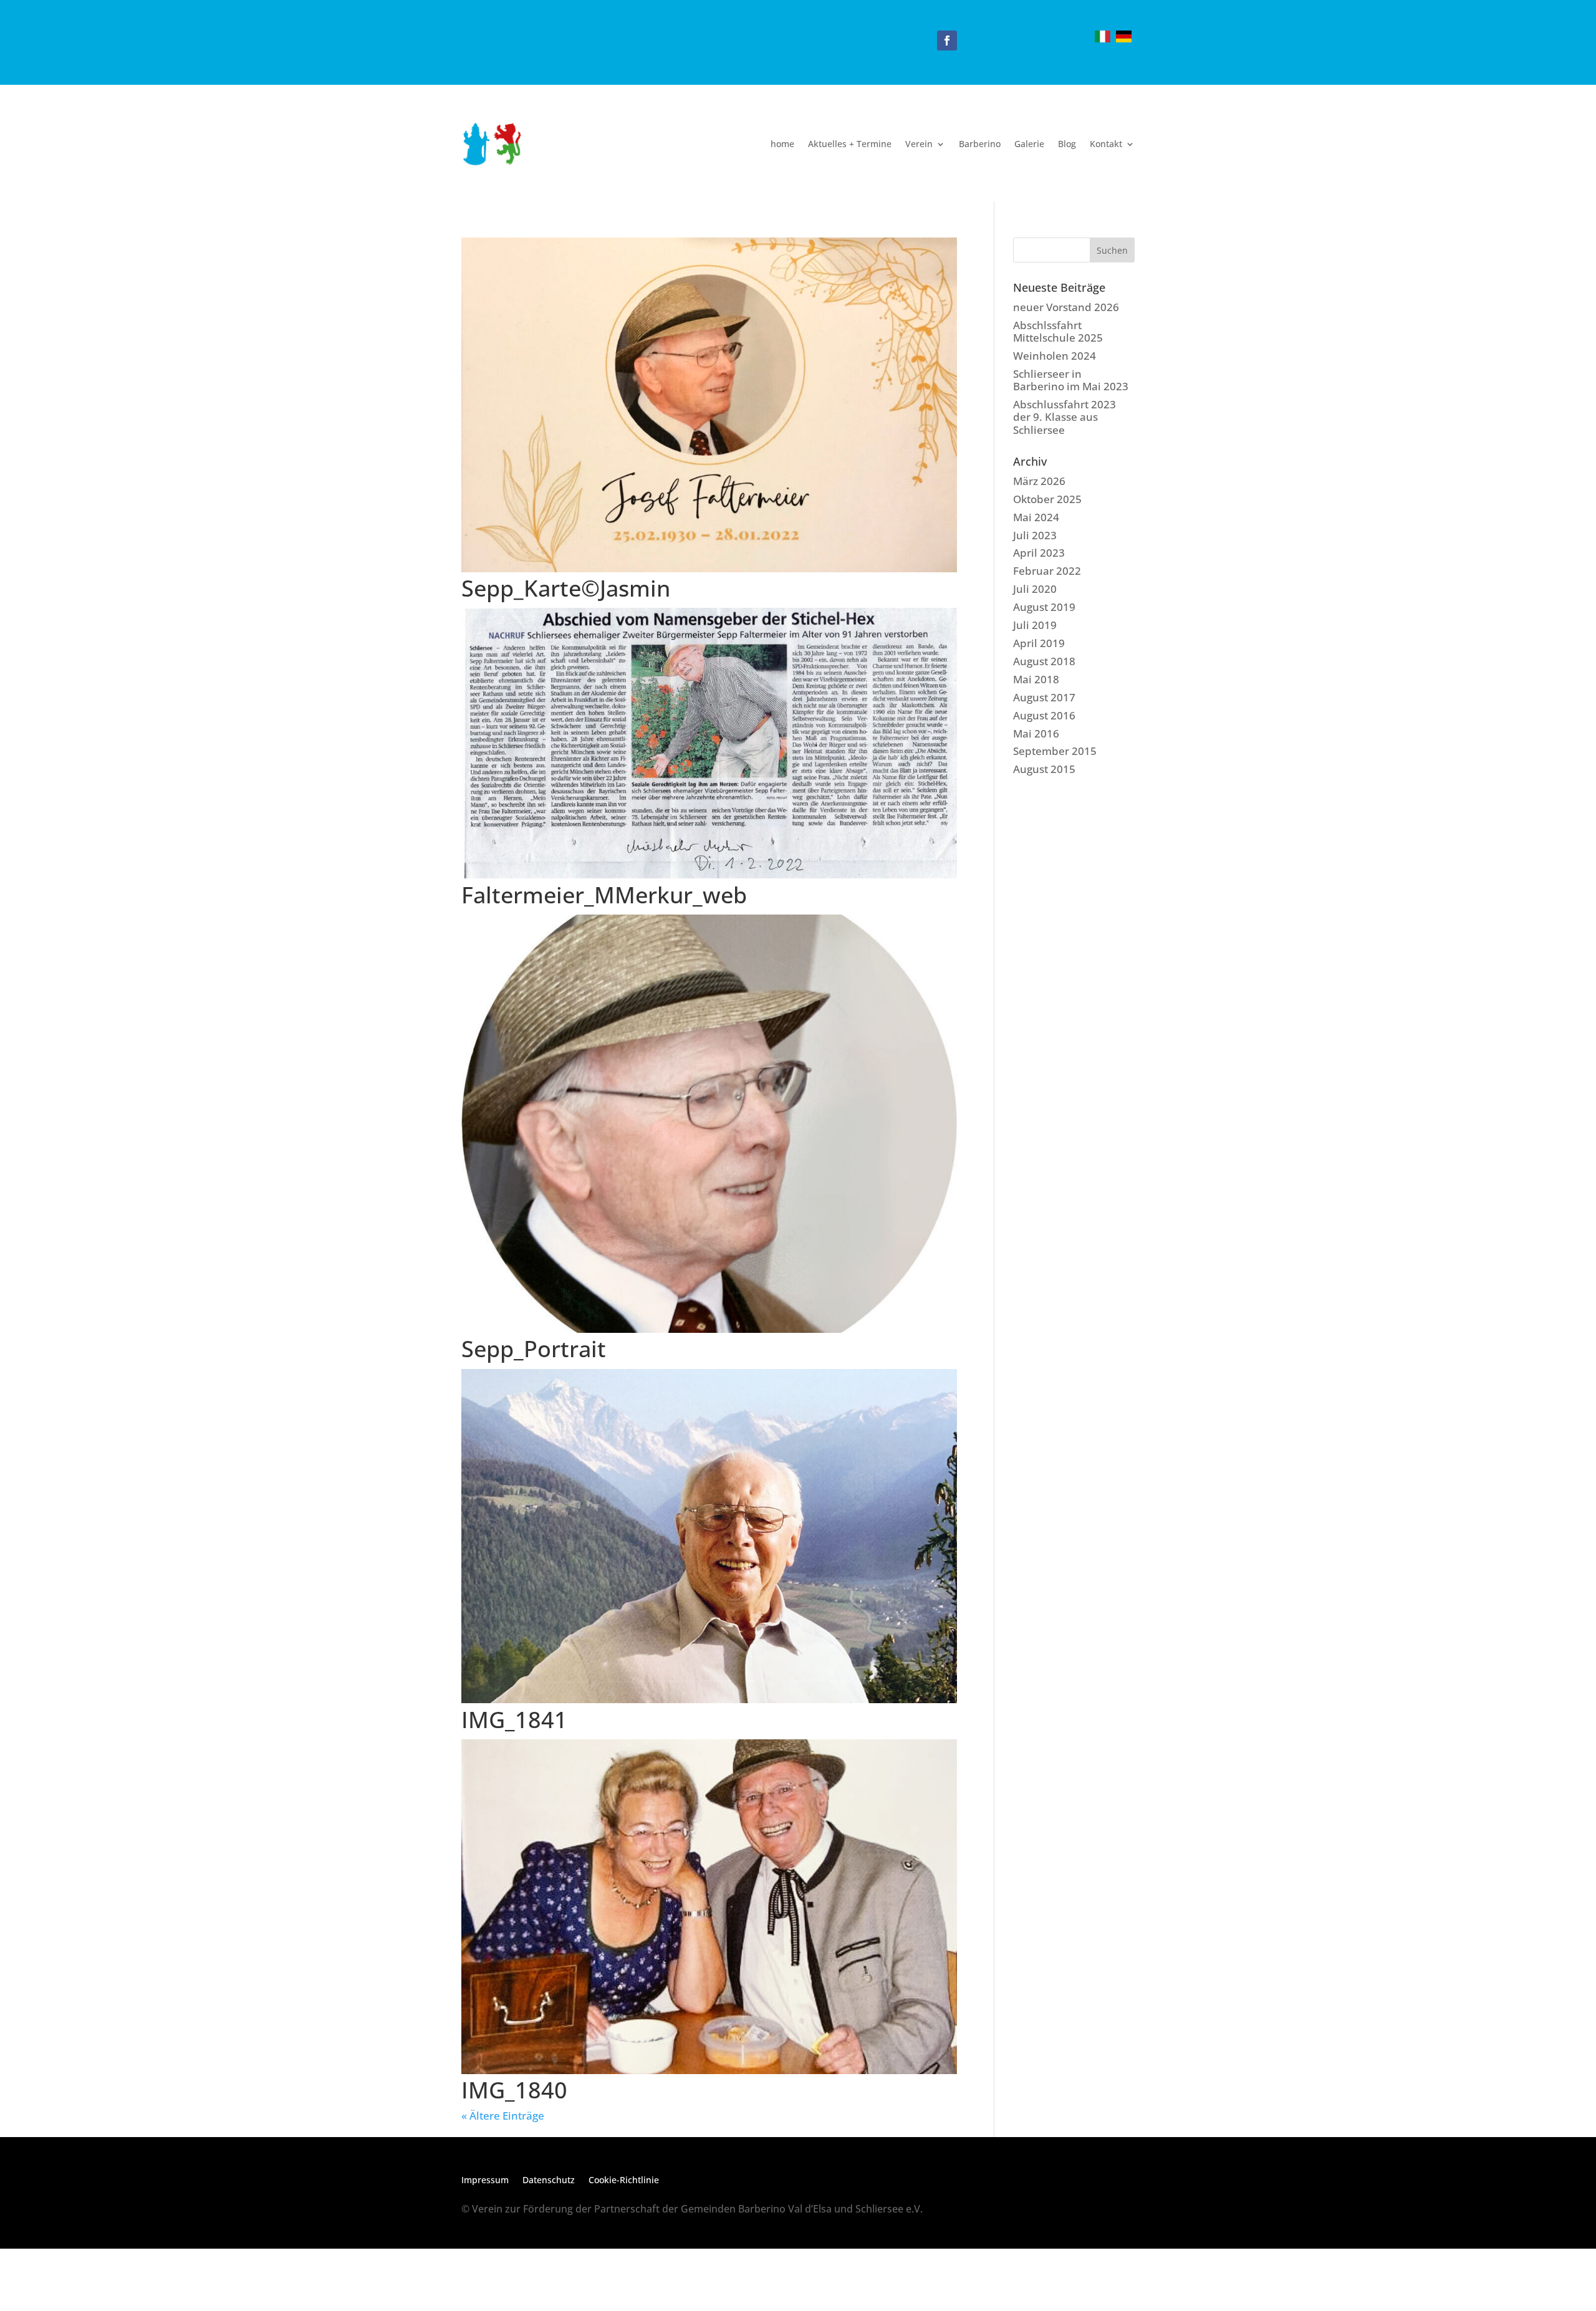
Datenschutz (549, 2181)
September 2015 (1055, 751)
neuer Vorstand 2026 (1066, 307)
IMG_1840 (514, 2090)
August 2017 (1044, 697)
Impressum (485, 2181)
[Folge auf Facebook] (947, 41)
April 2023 (1039, 553)
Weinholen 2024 (1055, 356)
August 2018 (1044, 661)
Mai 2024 (1036, 517)
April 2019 (1039, 643)
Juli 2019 (1035, 625)
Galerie (1029, 144)
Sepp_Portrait (534, 1349)
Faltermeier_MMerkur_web (604, 895)
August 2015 (1044, 769)
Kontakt (1106, 144)
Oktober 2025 (1047, 499)
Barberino (980, 144)
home (782, 144)
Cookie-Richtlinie (624, 2181)
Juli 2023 (1035, 535)
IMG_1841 (514, 1720)
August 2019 (1044, 607)
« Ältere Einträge (503, 2116)
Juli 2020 (1035, 589)
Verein (919, 144)
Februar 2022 (1047, 571)
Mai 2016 (1036, 733)
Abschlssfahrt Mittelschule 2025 (1058, 331)
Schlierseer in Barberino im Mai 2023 (1071, 380)
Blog (1067, 144)
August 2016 (1044, 715)
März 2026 (1039, 481)
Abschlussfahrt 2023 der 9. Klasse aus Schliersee (1065, 417)
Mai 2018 (1036, 679)
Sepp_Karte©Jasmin (566, 588)
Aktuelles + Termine (850, 144)
